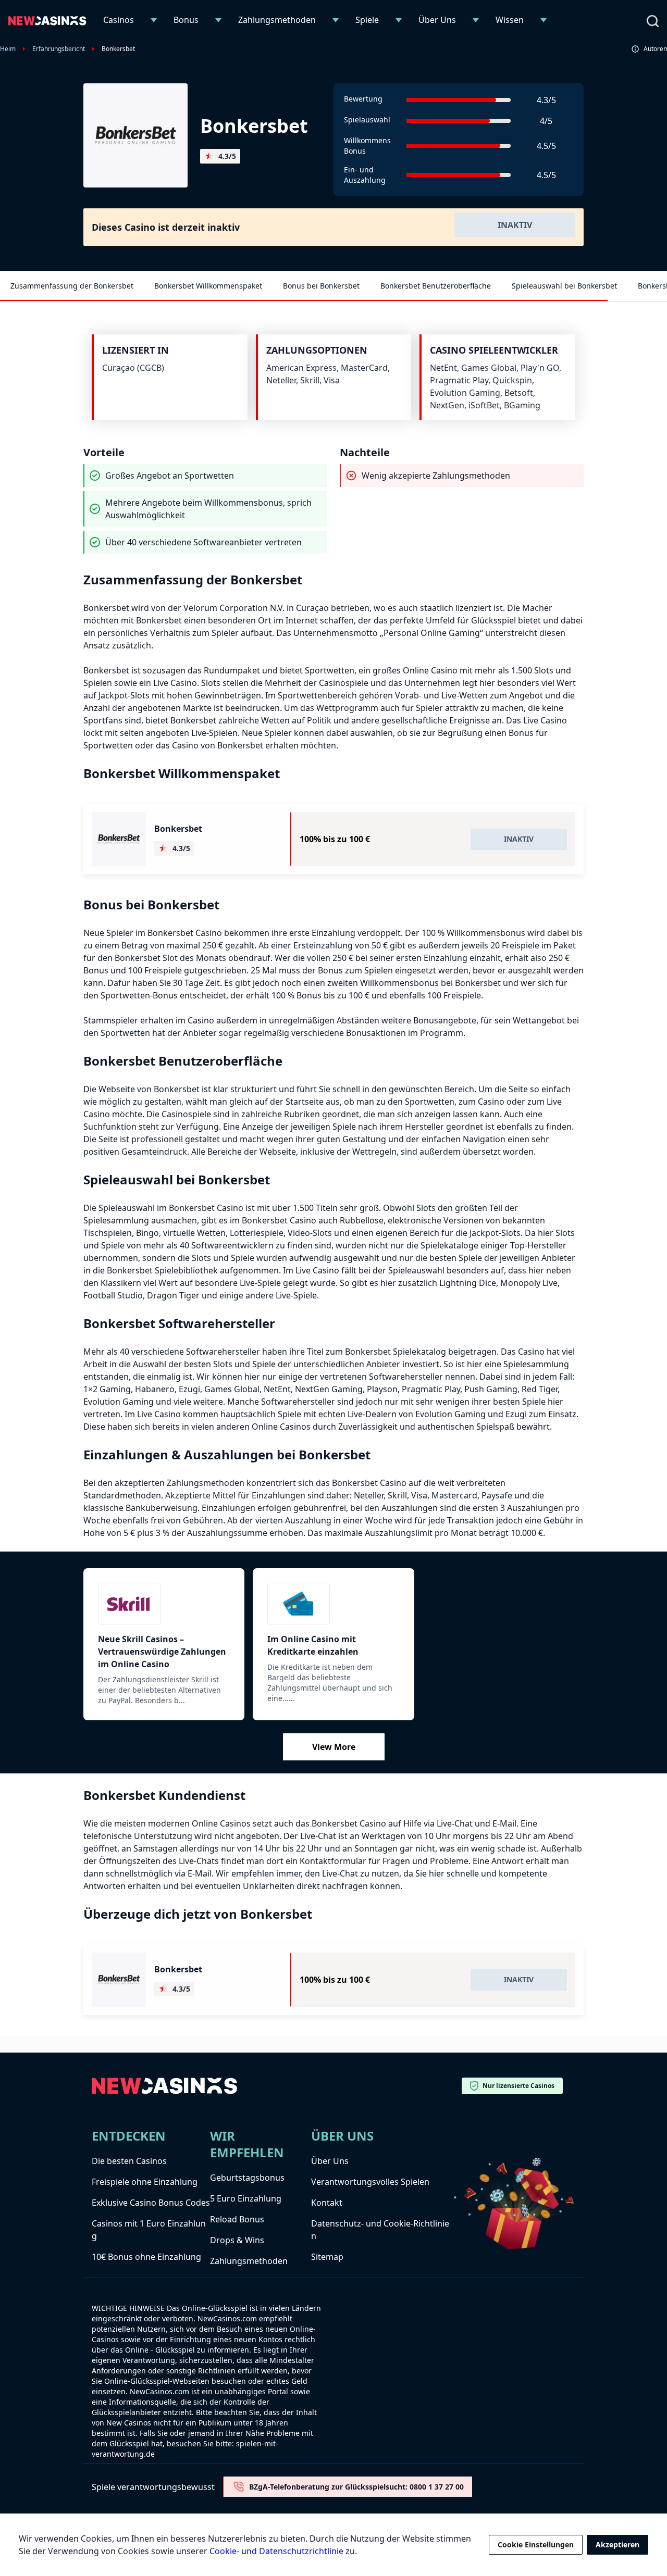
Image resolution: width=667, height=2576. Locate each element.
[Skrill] (164, 1604)
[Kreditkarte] (333, 1604)
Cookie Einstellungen (536, 2544)
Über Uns (437, 20)
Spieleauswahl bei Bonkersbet (564, 286)
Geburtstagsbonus (247, 2178)
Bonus (186, 20)
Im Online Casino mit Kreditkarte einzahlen (313, 1645)
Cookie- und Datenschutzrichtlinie (276, 2551)
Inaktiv (515, 225)
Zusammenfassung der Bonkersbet (72, 286)
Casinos (119, 20)
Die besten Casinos (129, 2161)
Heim (8, 49)
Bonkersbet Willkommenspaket (208, 286)
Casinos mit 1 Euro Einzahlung (149, 2230)
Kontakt (327, 2203)
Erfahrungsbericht (59, 49)
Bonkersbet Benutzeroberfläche (436, 286)
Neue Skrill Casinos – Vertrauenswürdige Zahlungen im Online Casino (162, 1652)
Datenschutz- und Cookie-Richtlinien (380, 2230)
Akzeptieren (617, 2544)
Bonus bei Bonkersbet (321, 286)
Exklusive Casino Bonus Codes (151, 2203)
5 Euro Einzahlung (246, 2198)
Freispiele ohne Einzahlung (145, 2182)
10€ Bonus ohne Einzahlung (146, 2257)
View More (334, 1747)
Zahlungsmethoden (277, 20)
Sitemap (327, 2257)
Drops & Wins (237, 2240)
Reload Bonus (237, 2219)
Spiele (367, 20)
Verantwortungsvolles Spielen (370, 2182)
